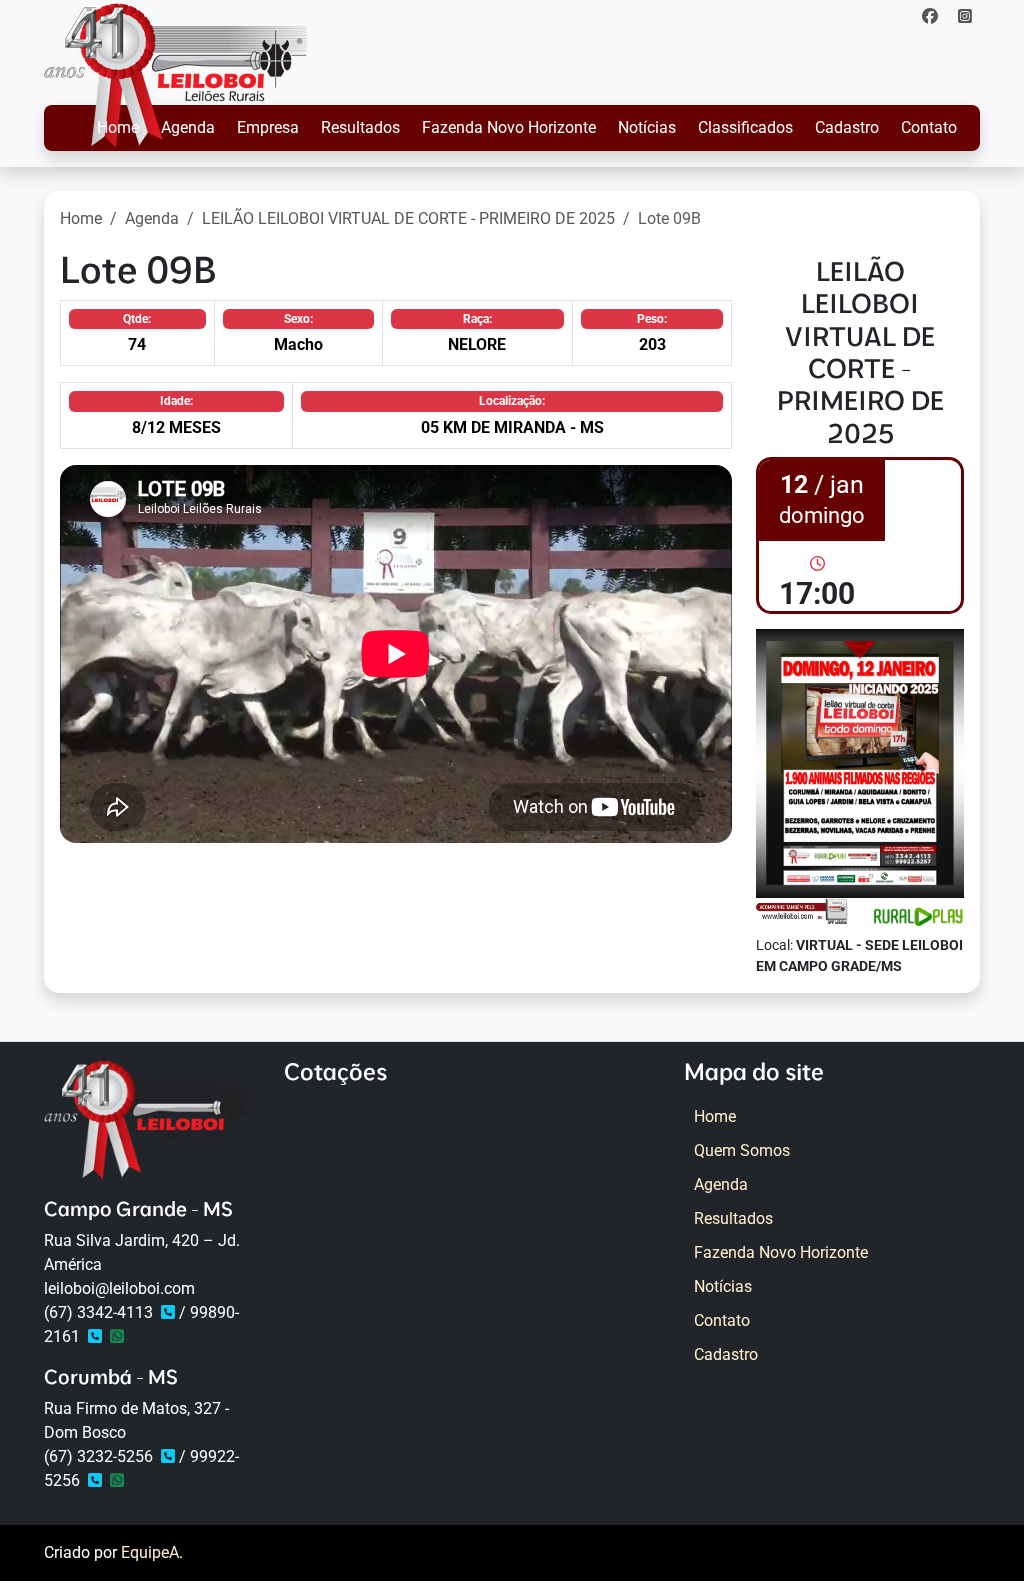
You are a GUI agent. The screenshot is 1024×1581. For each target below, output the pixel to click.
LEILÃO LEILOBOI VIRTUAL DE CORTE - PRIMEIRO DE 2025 (408, 218)
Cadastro (847, 127)
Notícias (647, 127)
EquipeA (150, 1552)
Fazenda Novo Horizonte (509, 127)
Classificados (745, 127)
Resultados (360, 127)
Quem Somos (742, 1150)
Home (118, 127)
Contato (929, 127)
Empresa (268, 127)
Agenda (188, 127)
